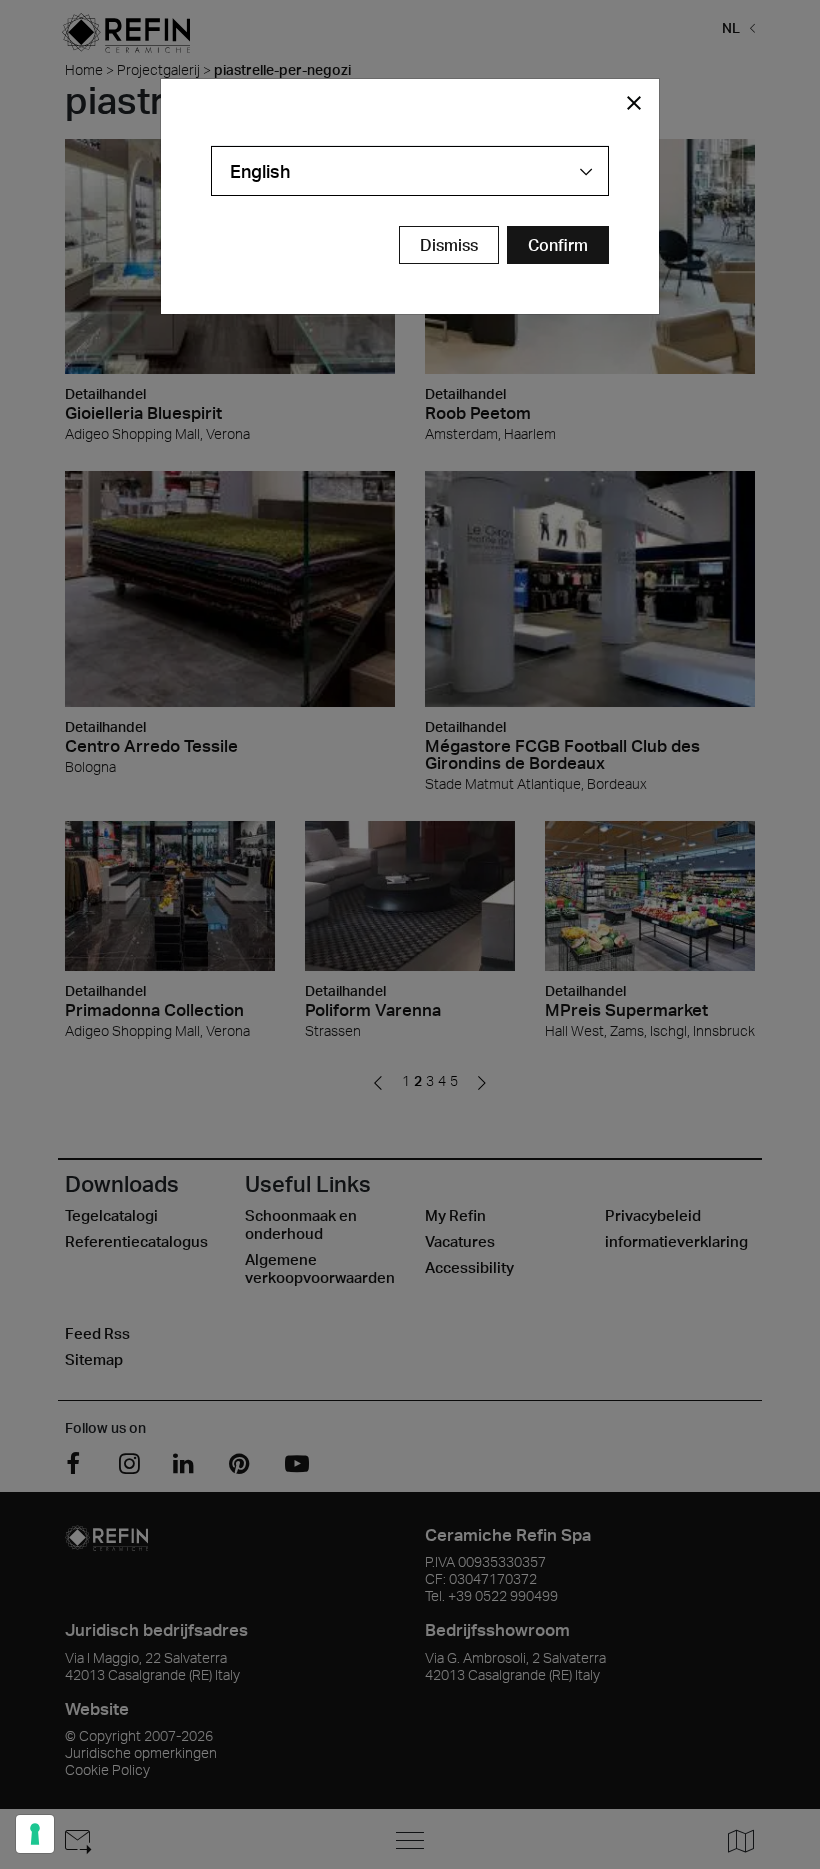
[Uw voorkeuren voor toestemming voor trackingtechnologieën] (35, 1834)
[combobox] (410, 171)
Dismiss (449, 245)
